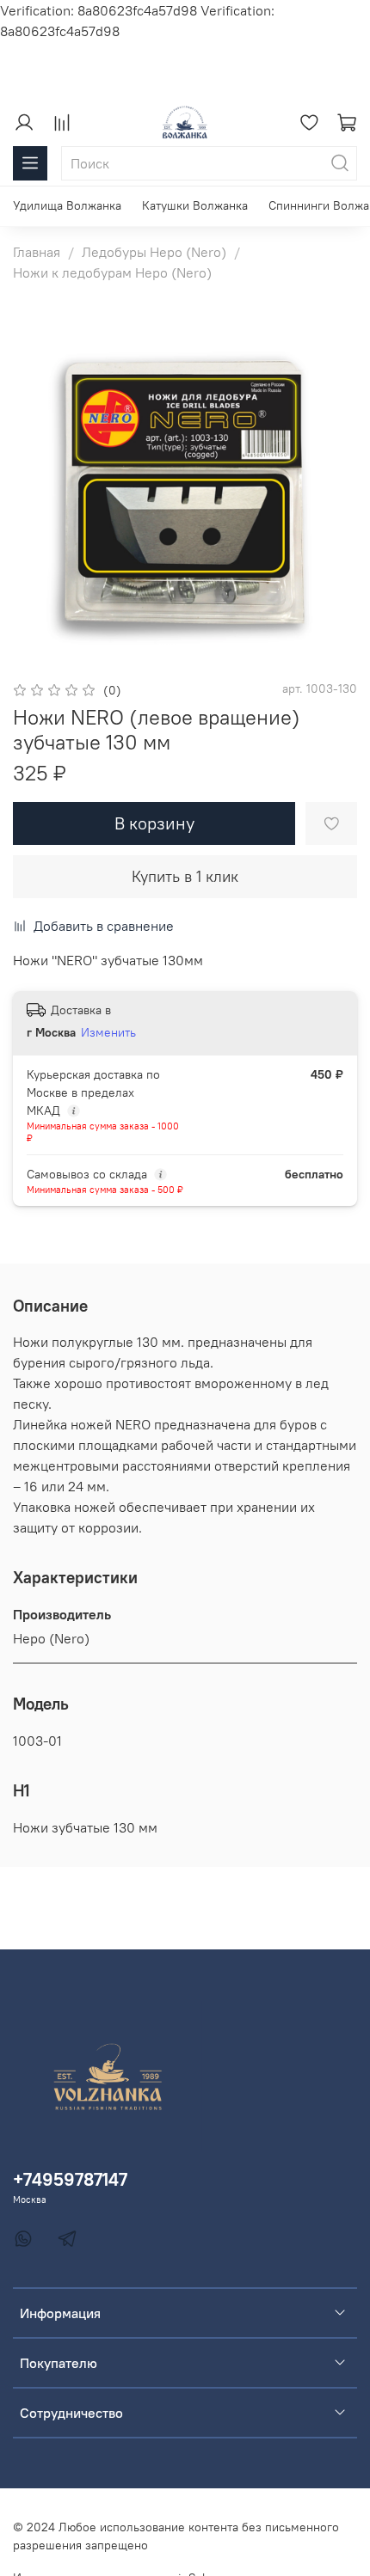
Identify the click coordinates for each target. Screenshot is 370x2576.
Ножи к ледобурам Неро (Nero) (112, 272)
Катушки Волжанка (195, 205)
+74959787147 (70, 2179)
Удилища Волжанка (67, 205)
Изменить (108, 1032)
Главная (37, 252)
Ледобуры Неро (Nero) (154, 252)
